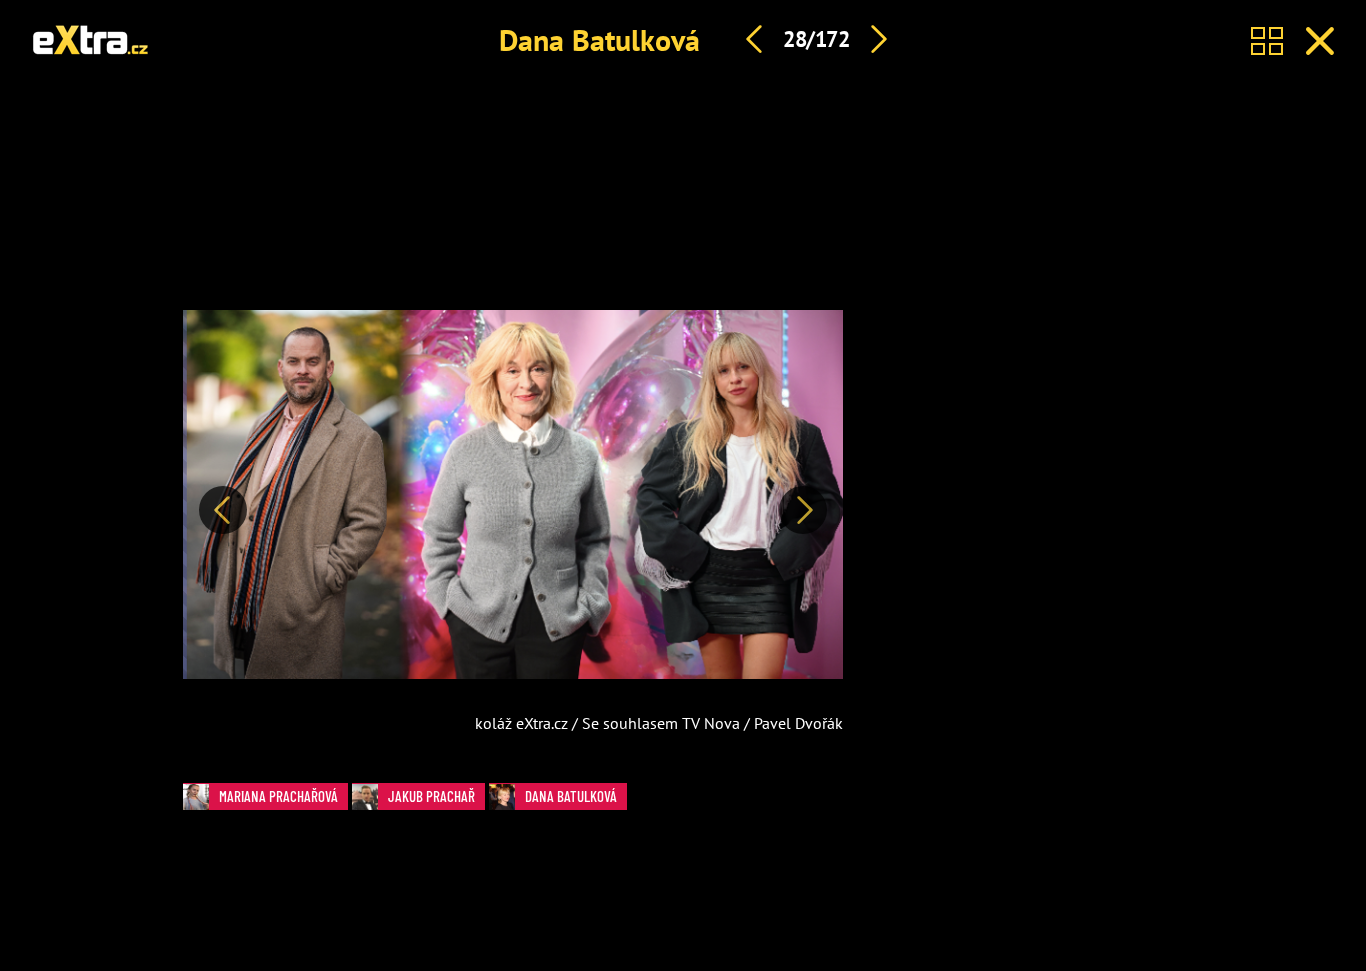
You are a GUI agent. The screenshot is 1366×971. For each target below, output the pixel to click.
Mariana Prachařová (278, 796)
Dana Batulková (599, 39)
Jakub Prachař (431, 796)
